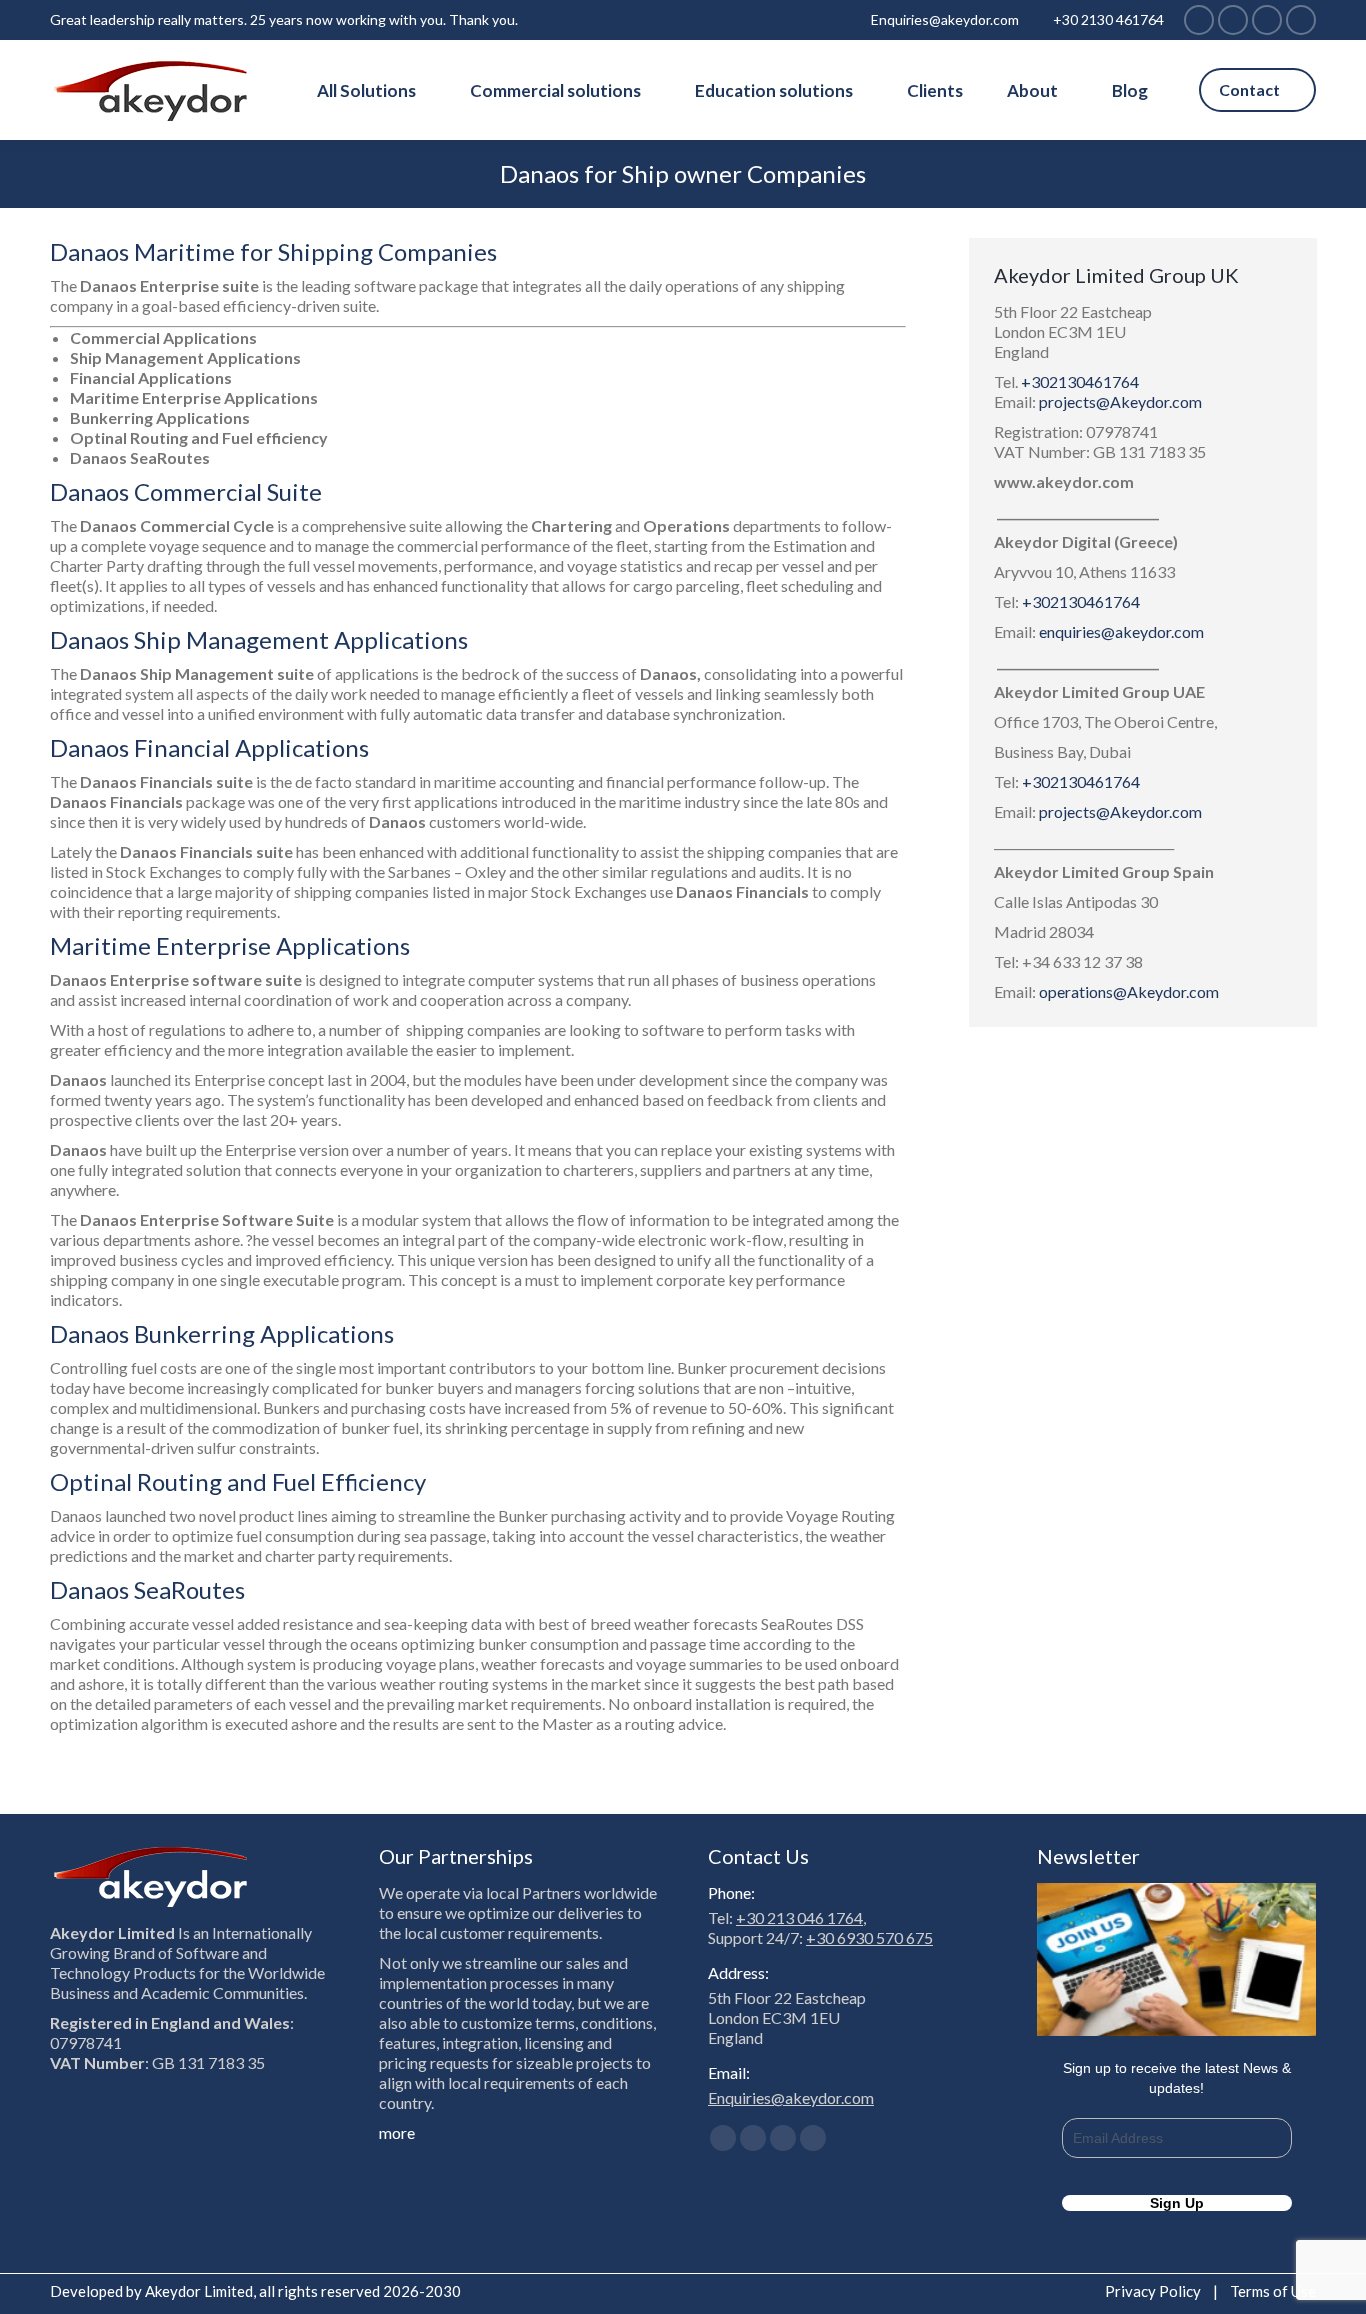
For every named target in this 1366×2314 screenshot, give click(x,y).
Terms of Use (1273, 2291)
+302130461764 (1080, 381)
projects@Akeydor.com (1120, 401)
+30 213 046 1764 (799, 1917)
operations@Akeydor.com (1129, 991)
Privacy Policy (1153, 2291)
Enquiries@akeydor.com (945, 19)
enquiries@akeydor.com (1121, 631)
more (397, 2132)
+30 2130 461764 (1108, 19)
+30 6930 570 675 (869, 1937)
